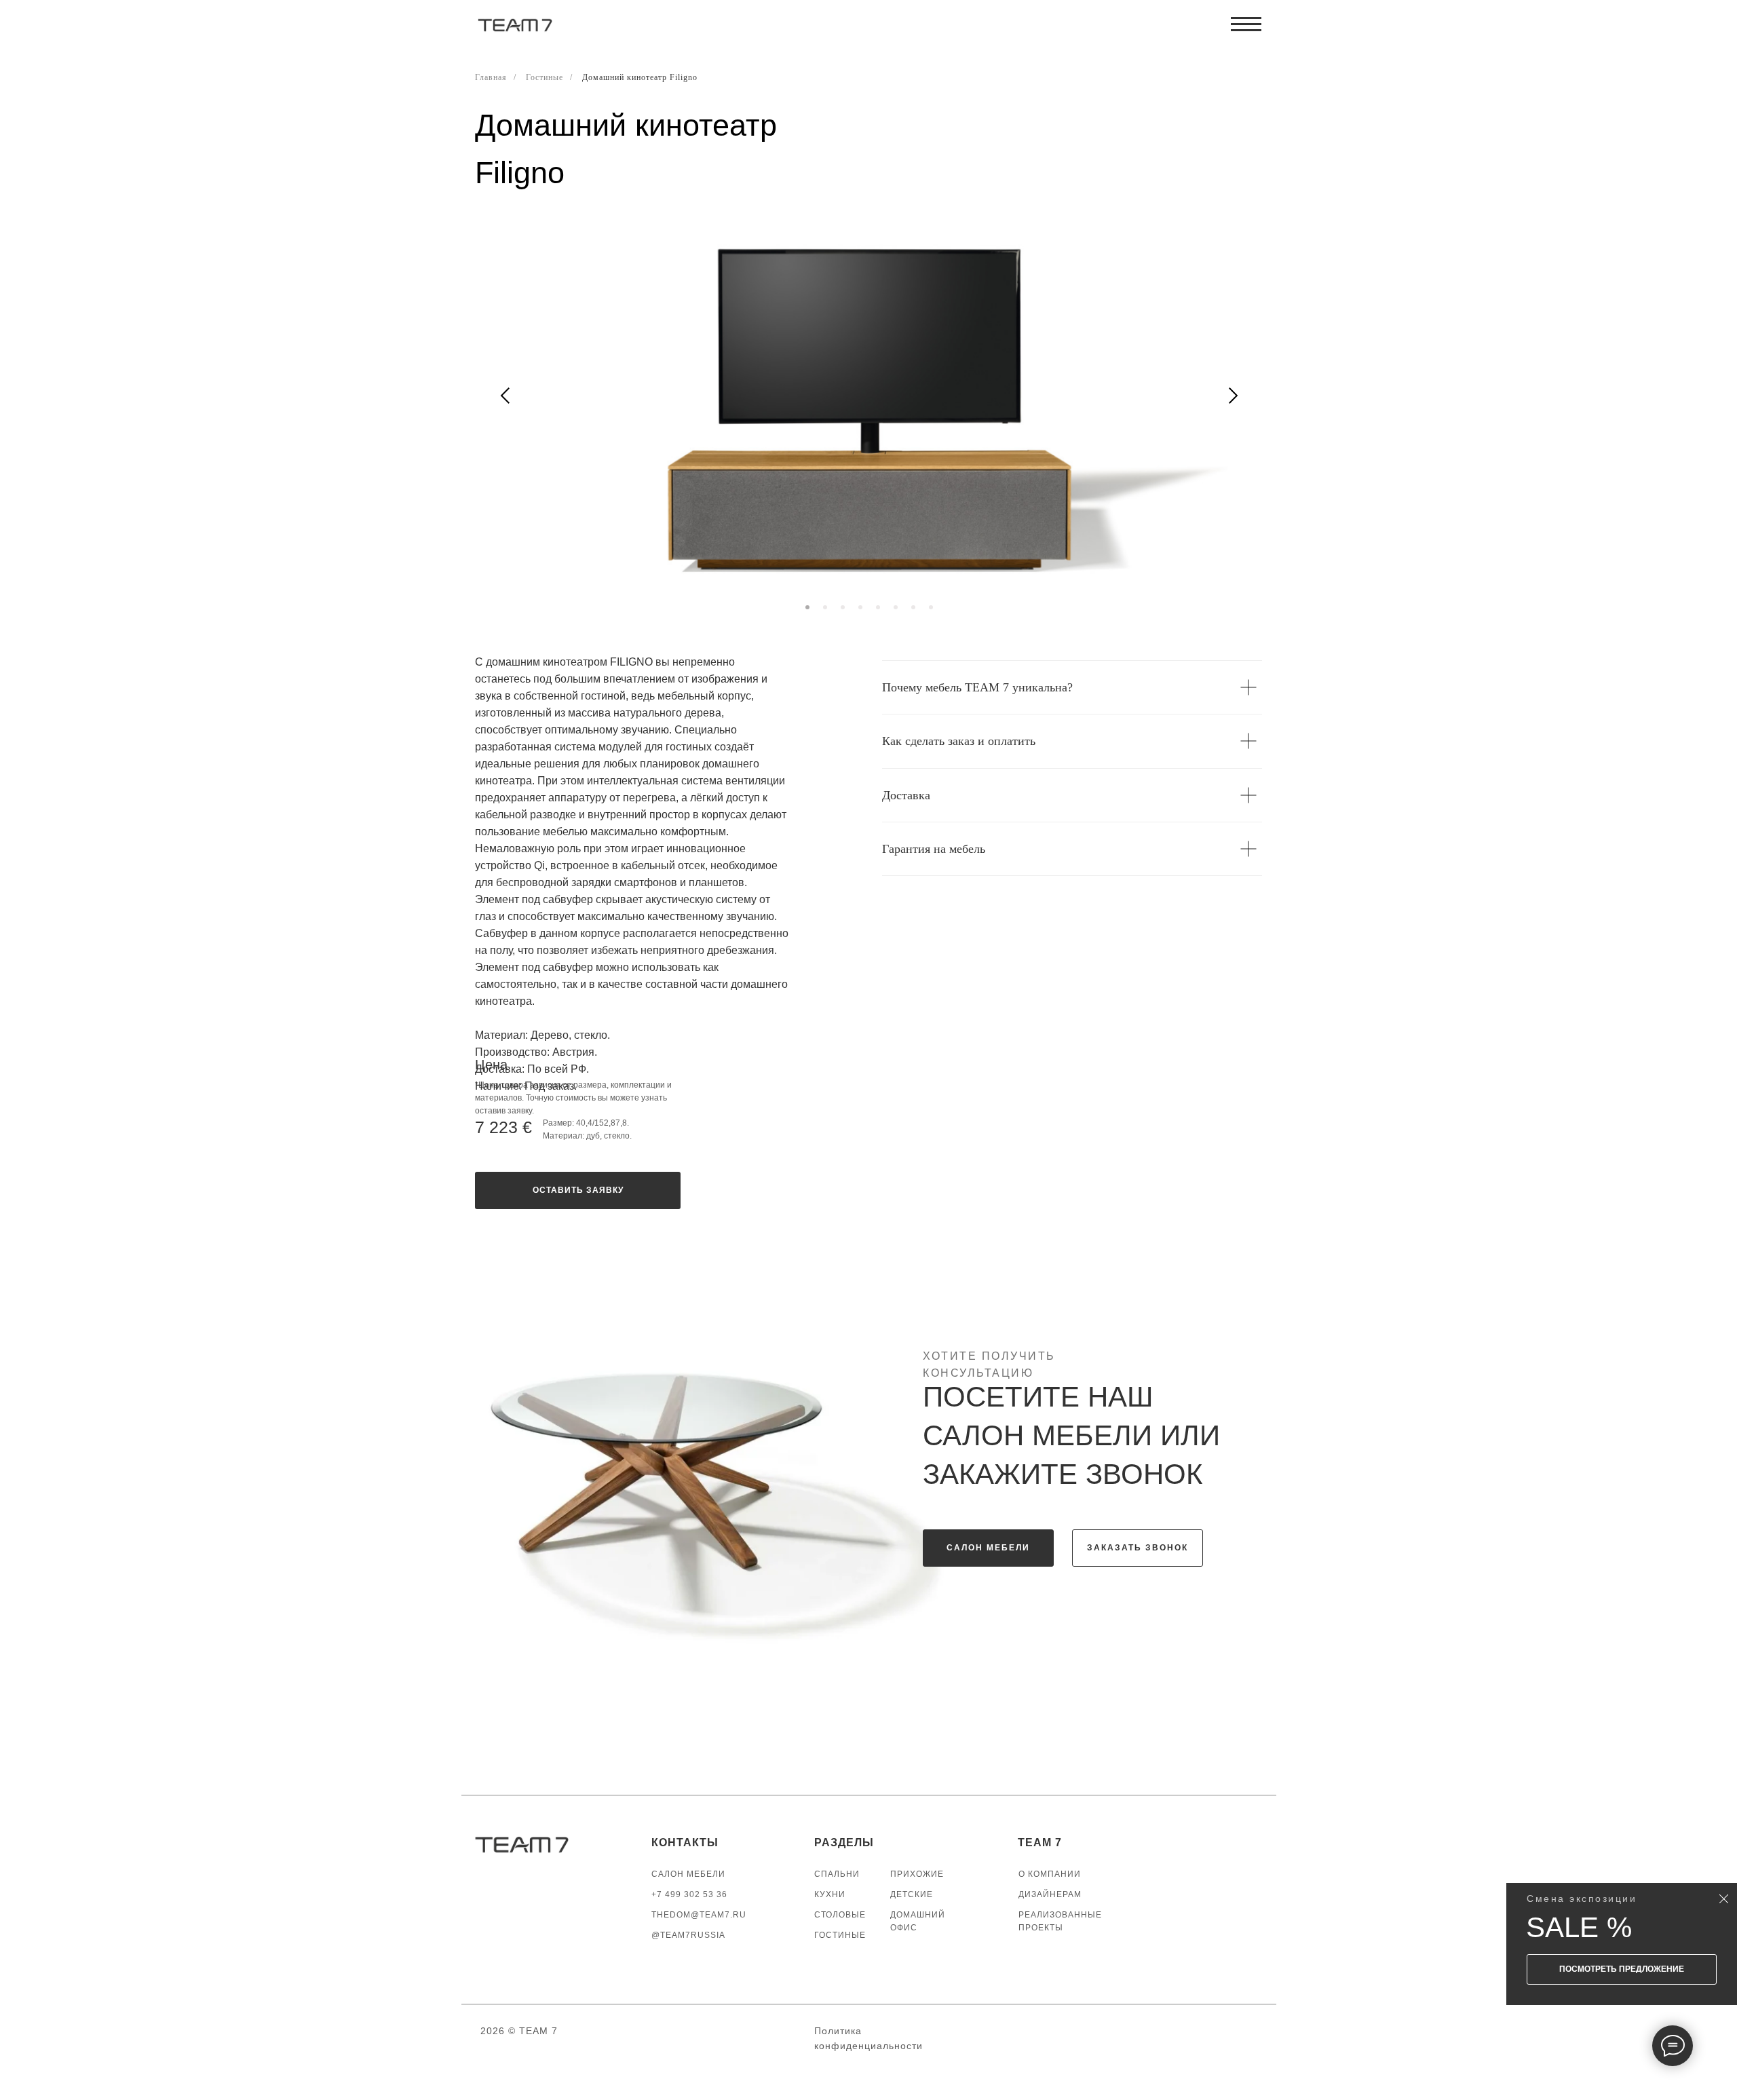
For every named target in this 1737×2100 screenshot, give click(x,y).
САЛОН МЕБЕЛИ (688, 1874)
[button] (578, 1190)
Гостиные (545, 77)
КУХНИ (830, 1894)
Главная (491, 77)
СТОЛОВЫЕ (840, 1915)
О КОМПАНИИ (1050, 1874)
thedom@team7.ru (699, 1915)
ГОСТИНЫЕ (840, 1935)
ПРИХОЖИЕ (917, 1874)
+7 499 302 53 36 (689, 1894)
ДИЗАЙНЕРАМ (1050, 1894)
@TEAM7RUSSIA (688, 1935)
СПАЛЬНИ (837, 1874)
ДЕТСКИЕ (912, 1894)
